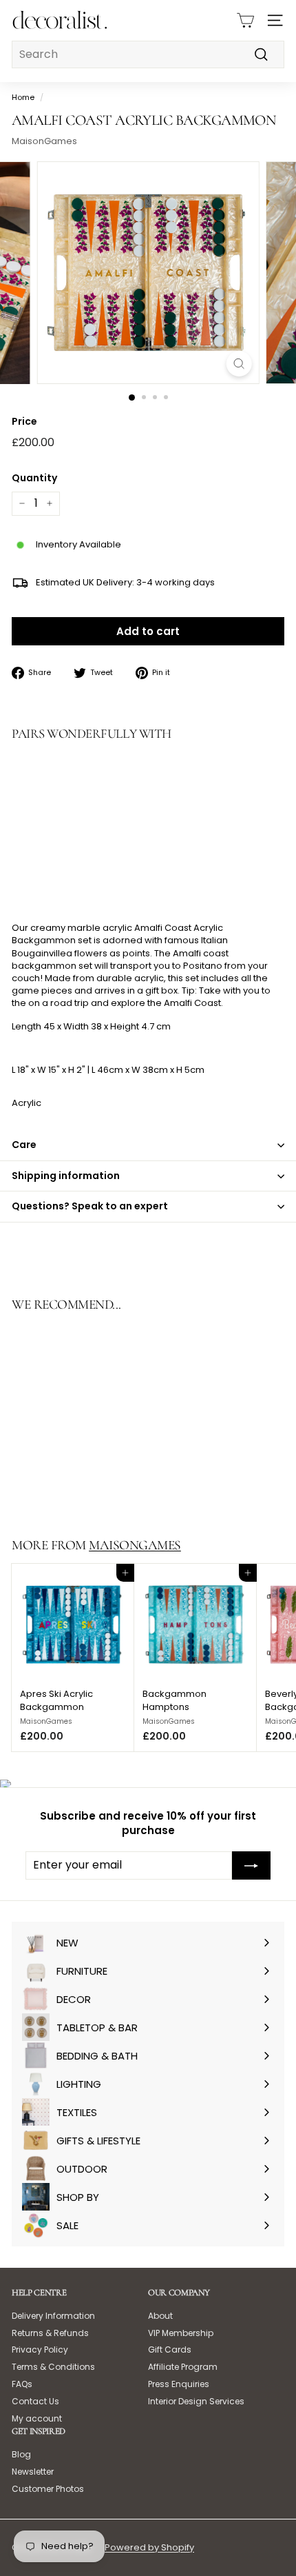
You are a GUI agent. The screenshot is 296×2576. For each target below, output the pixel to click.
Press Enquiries (179, 2384)
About (160, 2316)
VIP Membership (181, 2333)
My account (37, 2418)
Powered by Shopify (149, 2547)
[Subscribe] (251, 1865)
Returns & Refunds (50, 2333)
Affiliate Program (183, 2367)
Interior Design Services (196, 2401)
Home (23, 97)
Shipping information (66, 1176)
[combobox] (148, 54)
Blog (21, 2454)
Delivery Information (53, 2316)
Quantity (34, 478)
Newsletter (33, 2472)
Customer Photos (48, 2489)
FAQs (22, 2384)
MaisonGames (44, 141)
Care (24, 1145)
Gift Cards (170, 2349)
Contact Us (35, 2401)
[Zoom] (239, 364)
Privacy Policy (40, 2349)
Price (24, 422)
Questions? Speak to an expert (90, 1206)
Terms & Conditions (53, 2367)
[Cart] (245, 20)
